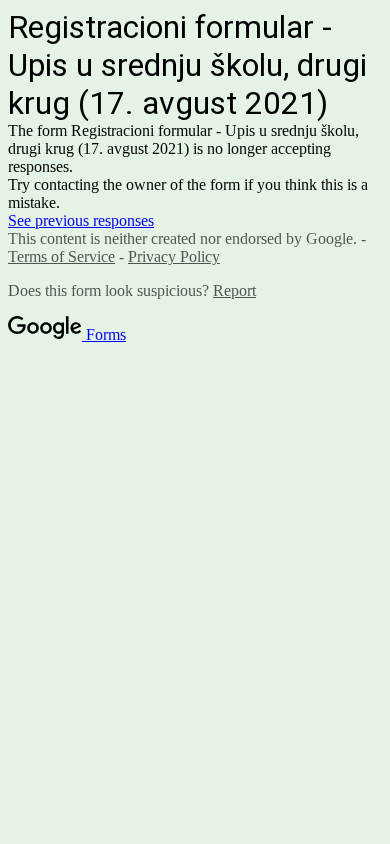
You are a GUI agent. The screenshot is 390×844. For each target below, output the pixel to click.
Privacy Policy (174, 256)
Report (234, 290)
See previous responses (81, 220)
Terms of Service (61, 256)
